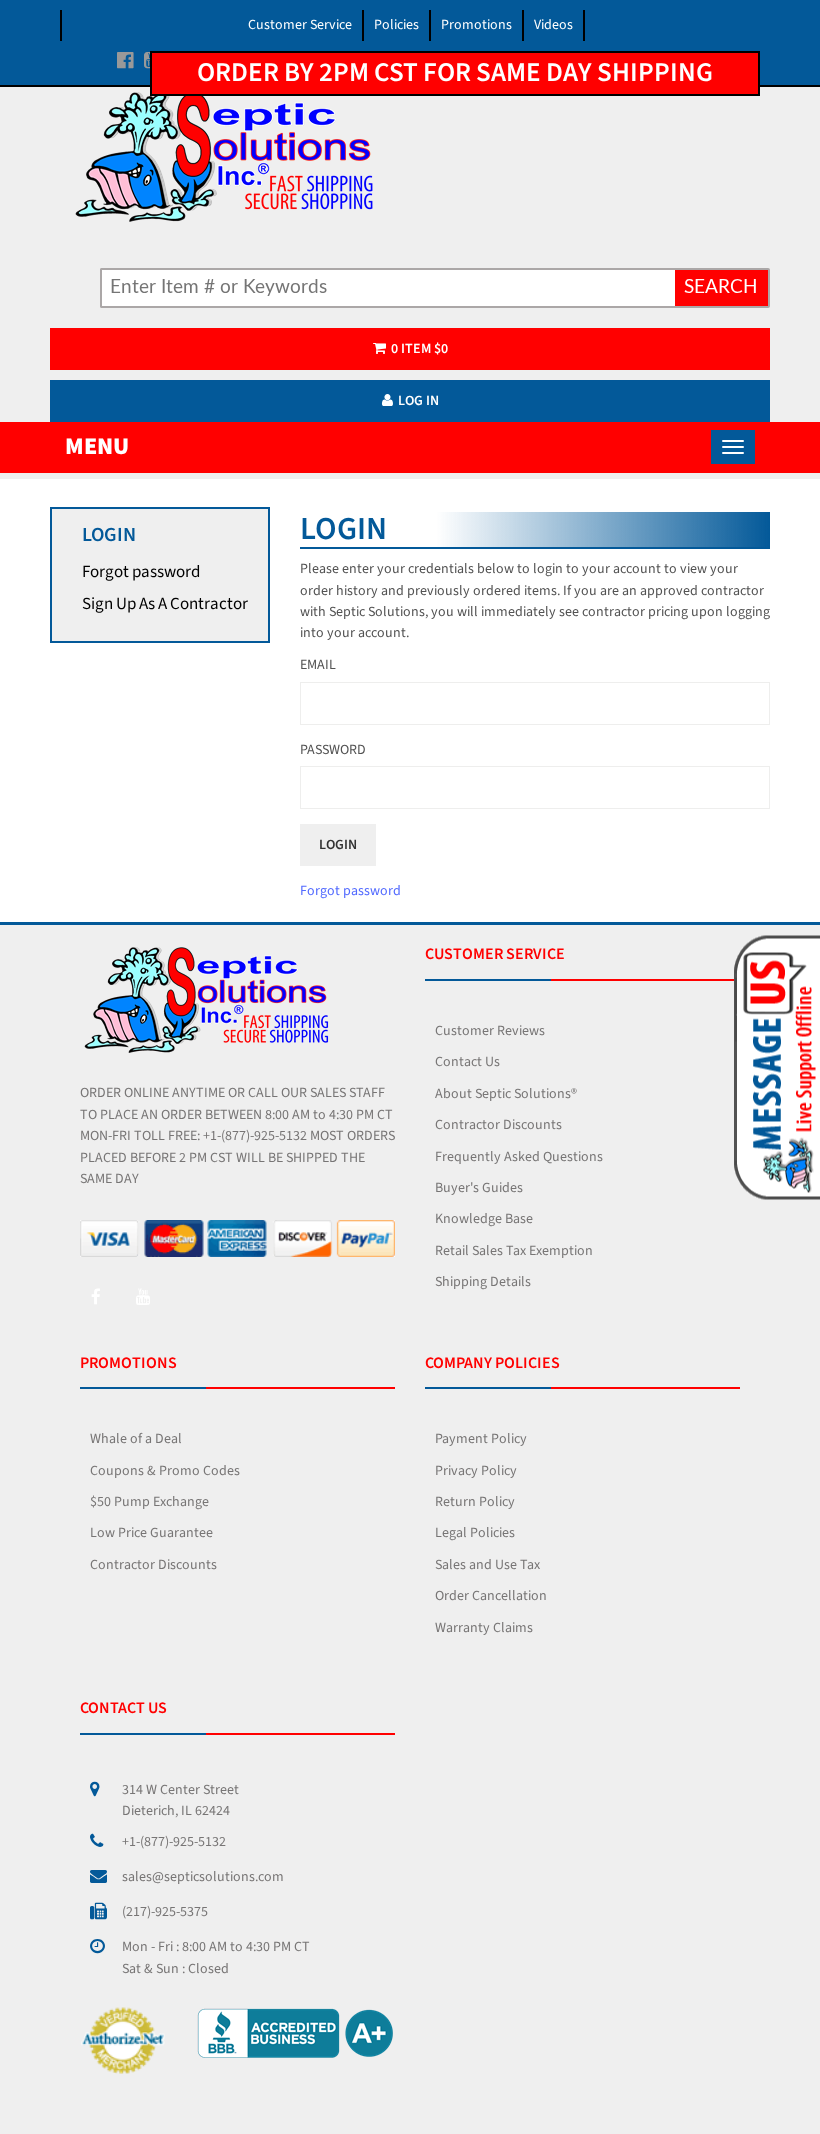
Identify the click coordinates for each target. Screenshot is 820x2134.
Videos (553, 25)
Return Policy (475, 1502)
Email (318, 665)
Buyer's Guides (479, 1188)
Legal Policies (475, 1533)
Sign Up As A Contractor (165, 604)
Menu (97, 446)
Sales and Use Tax (487, 1565)
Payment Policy (481, 1439)
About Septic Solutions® (506, 1094)
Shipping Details (483, 1282)
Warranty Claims (484, 1628)
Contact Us (467, 1062)
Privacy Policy (476, 1471)
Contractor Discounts (498, 1125)
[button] (773, 1066)
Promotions (476, 25)
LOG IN (418, 401)
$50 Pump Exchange (149, 1502)
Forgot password (141, 572)
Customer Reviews (490, 1031)
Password (333, 750)
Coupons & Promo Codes (165, 1471)
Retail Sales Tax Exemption (514, 1251)
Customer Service (300, 25)
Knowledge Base (484, 1219)
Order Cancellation (491, 1596)
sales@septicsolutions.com (203, 1877)
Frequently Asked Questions (519, 1157)
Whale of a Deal (136, 1439)
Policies (396, 25)
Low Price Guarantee (151, 1533)
